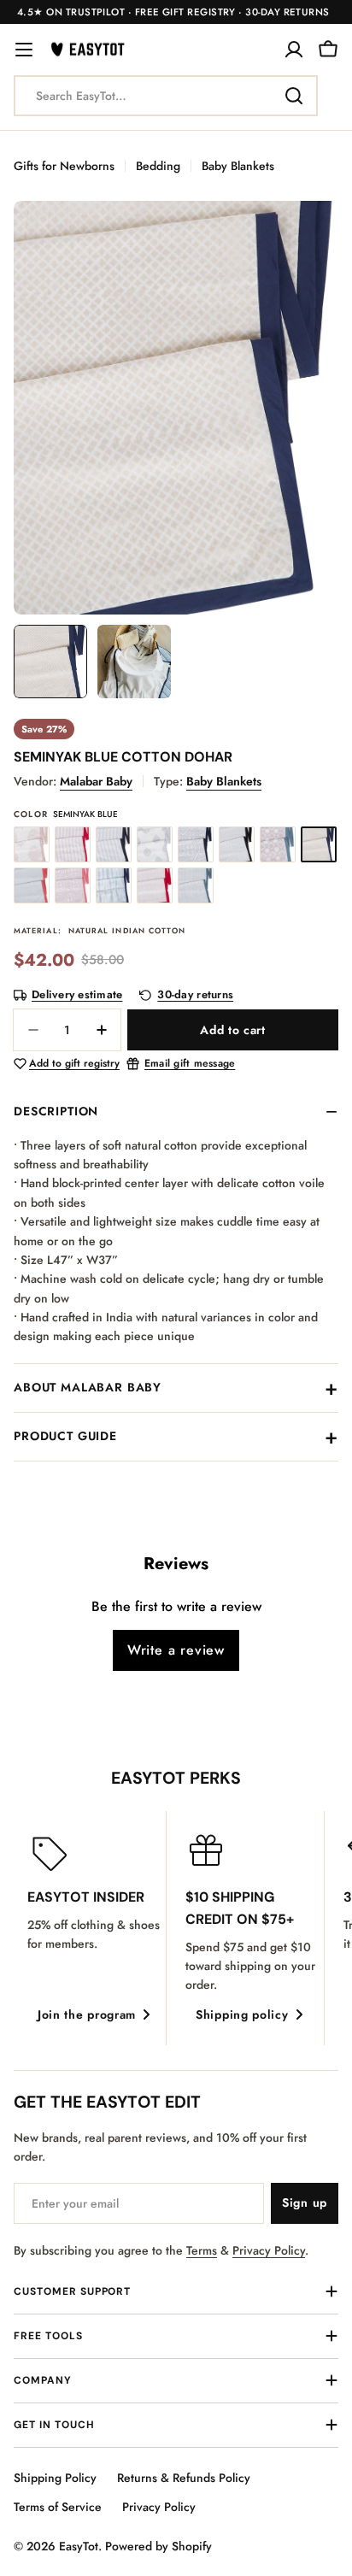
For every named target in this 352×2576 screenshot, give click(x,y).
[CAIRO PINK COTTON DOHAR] (73, 844)
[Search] (294, 96)
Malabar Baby (96, 781)
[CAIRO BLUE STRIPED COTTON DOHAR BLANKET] (114, 844)
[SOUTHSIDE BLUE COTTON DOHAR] (196, 844)
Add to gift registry (74, 1064)
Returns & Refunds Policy (184, 2478)
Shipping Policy (55, 2478)
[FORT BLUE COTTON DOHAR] (155, 844)
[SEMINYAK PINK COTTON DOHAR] (32, 885)
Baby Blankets (238, 166)
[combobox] (166, 96)
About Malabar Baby (88, 1387)
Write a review (176, 1650)
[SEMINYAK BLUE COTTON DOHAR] (319, 844)
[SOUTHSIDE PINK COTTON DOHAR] (73, 885)
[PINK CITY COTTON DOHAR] (32, 844)
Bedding (158, 166)
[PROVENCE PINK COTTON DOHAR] (155, 885)
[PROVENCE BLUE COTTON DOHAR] (196, 885)
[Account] (294, 50)
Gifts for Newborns (64, 166)
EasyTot (79, 2546)
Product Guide (65, 1436)
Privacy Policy (269, 2250)
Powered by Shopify (158, 2546)
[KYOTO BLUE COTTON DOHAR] (114, 885)
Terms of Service (58, 2507)
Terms (202, 2250)
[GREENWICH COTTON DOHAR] (237, 844)
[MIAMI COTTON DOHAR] (278, 844)
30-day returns (195, 995)
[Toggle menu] (24, 50)
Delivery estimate (77, 995)
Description (56, 1111)
